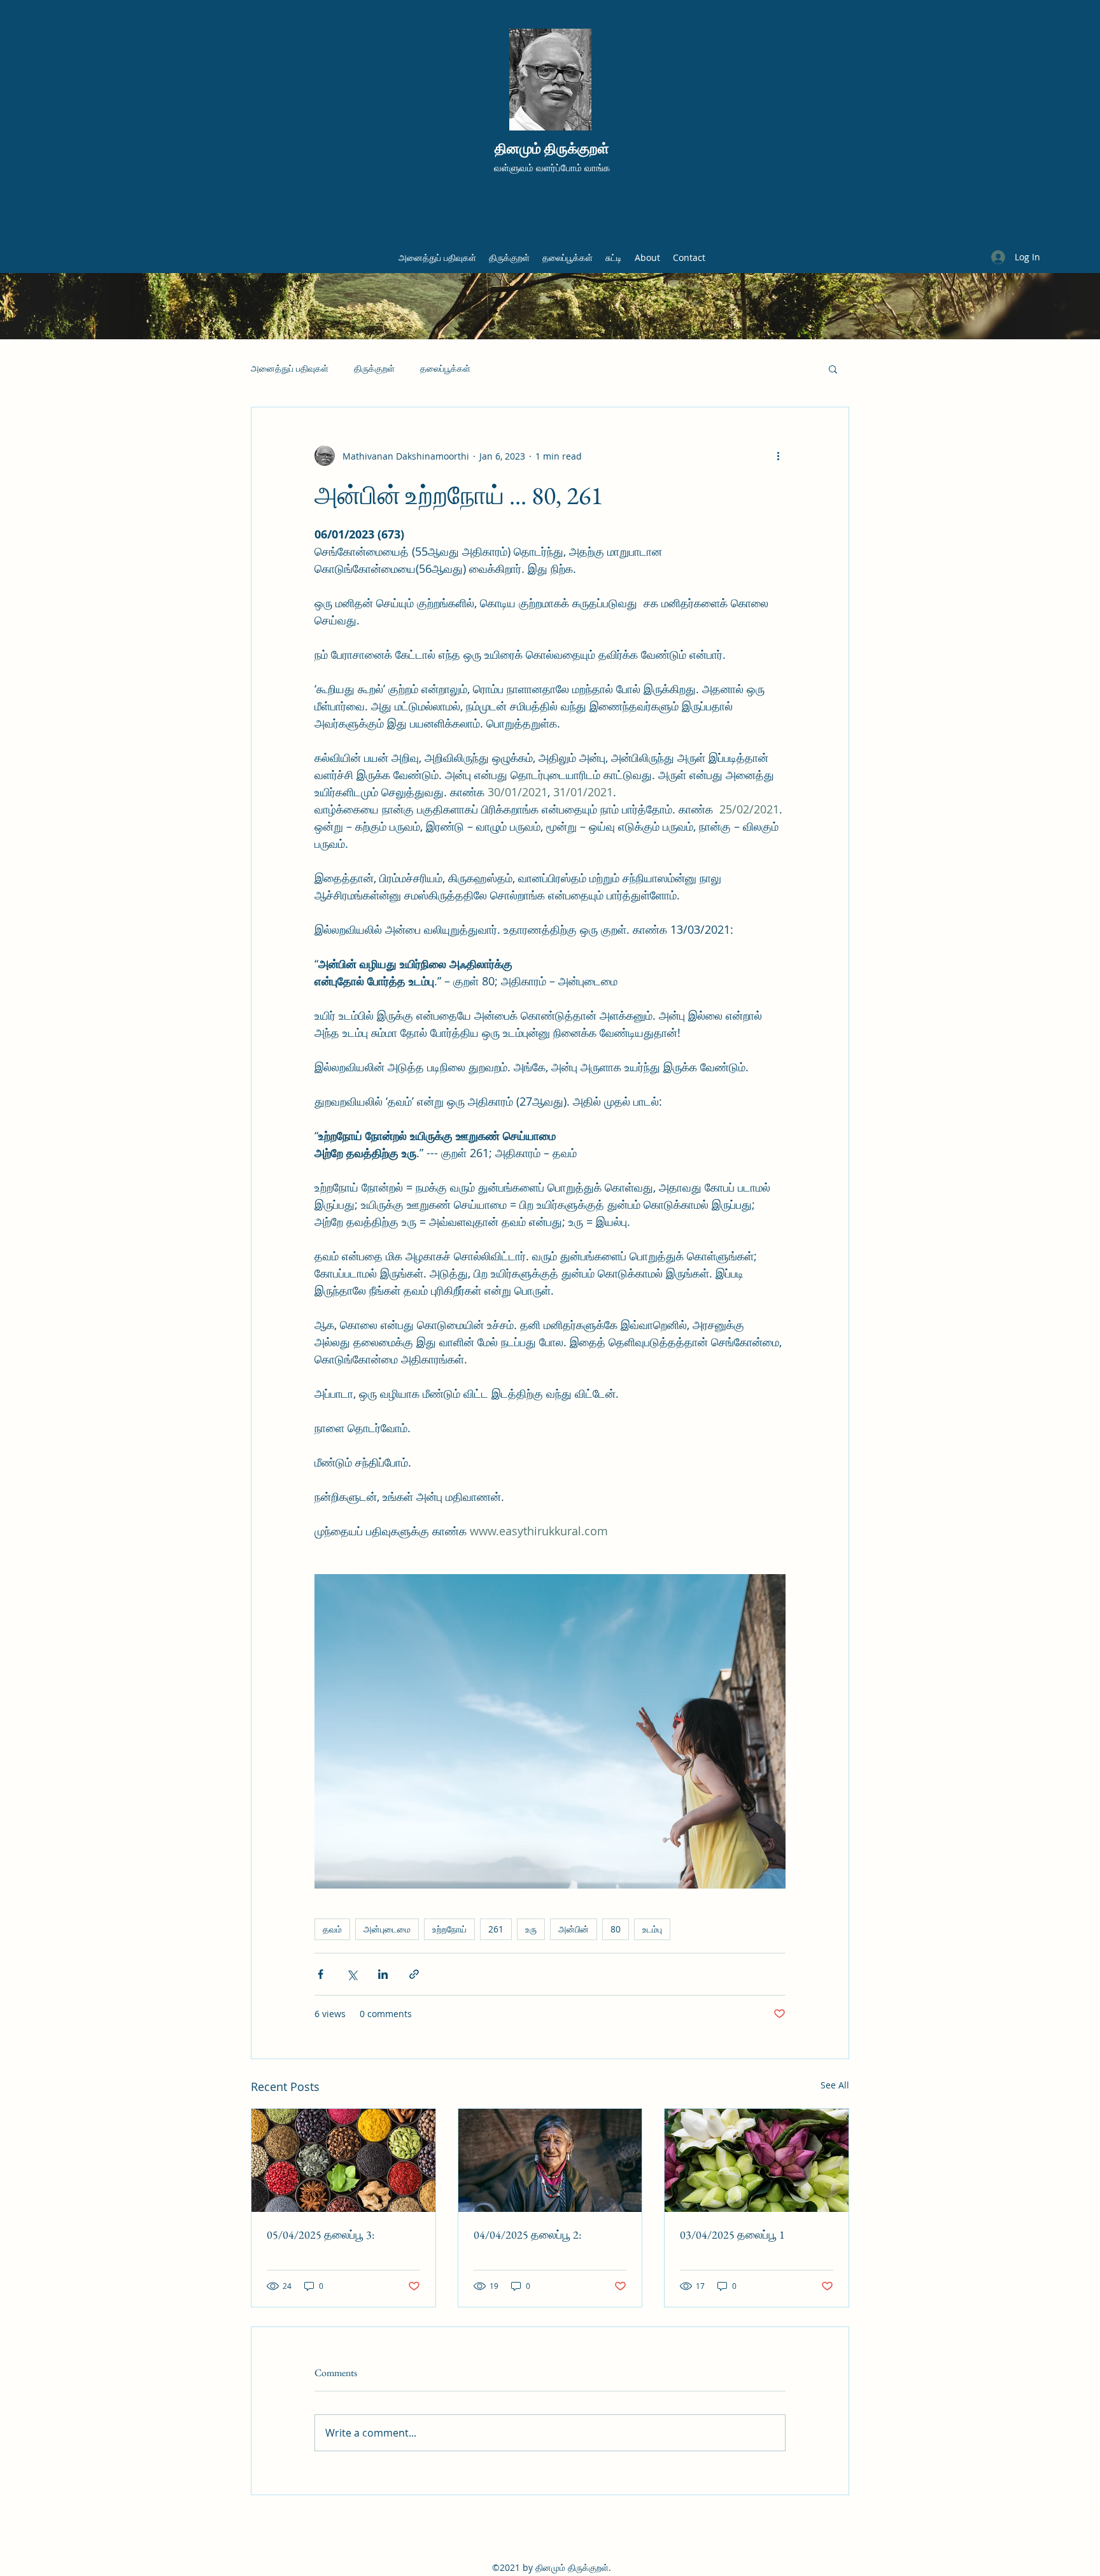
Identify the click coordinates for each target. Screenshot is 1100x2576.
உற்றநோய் (449, 1929)
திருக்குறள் (374, 368)
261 (496, 1929)
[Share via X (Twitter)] (352, 1974)
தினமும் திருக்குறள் (552, 149)
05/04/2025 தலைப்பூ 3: (321, 2235)
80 (616, 1929)
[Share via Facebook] (321, 1974)
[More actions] (778, 456)
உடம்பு (652, 1929)
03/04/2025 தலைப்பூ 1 (732, 2235)
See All (835, 2085)
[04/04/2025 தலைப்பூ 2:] (550, 2160)
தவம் (332, 1929)
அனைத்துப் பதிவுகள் (290, 368)
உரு (531, 1929)
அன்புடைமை (387, 1929)
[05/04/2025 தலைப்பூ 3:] (343, 2160)
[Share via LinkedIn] (383, 1974)
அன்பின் (574, 1929)
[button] (833, 369)
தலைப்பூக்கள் (445, 368)
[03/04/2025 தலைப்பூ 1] (757, 2160)
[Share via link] (414, 1974)
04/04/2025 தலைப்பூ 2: (527, 2235)
